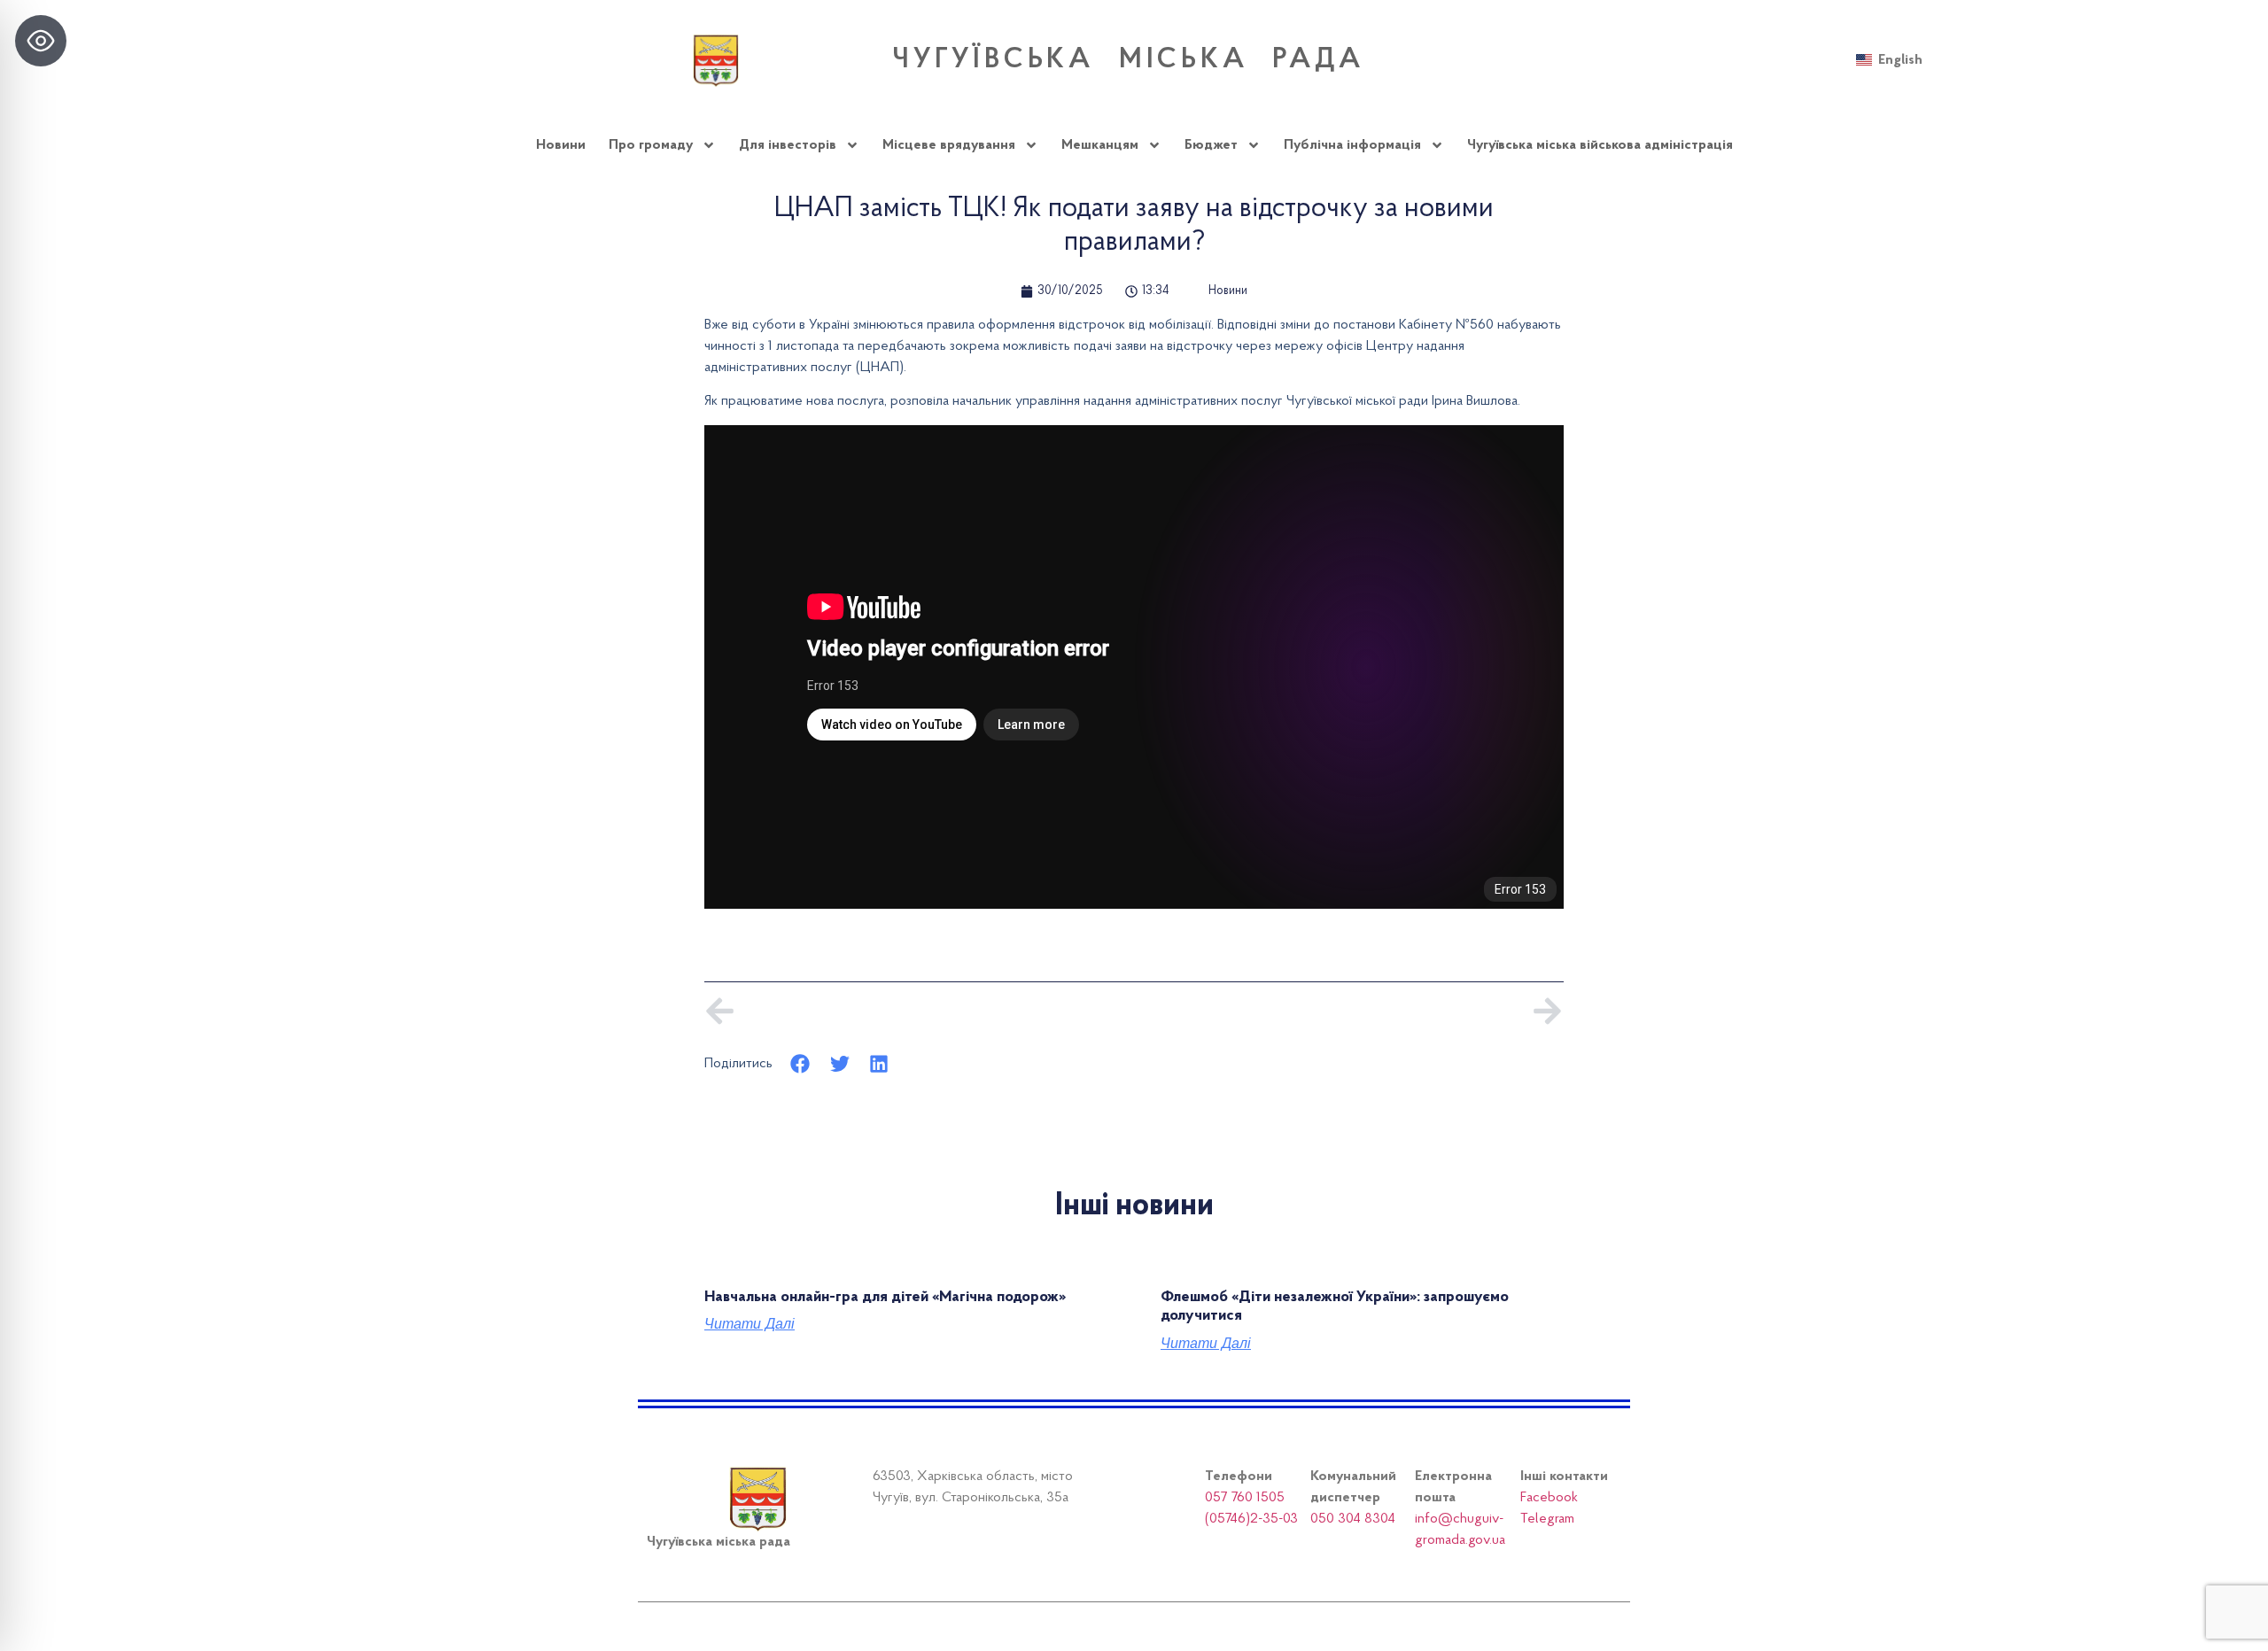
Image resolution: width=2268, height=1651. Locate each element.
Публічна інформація (1352, 145)
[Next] (1349, 1011)
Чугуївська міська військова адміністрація (1600, 145)
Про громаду (651, 145)
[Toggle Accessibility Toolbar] (41, 41)
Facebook (1549, 1498)
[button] (800, 1063)
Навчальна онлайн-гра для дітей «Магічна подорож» (885, 1298)
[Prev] (919, 1011)
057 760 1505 (1245, 1498)
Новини (561, 145)
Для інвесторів (788, 145)
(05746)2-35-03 (1251, 1519)
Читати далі (750, 1324)
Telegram (1547, 1519)
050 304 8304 (1353, 1519)
